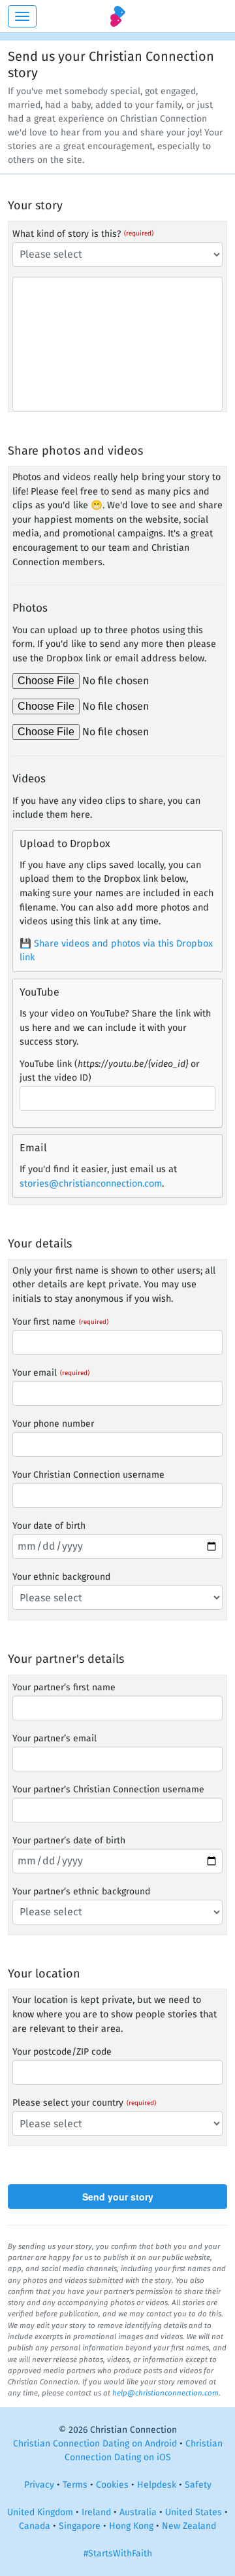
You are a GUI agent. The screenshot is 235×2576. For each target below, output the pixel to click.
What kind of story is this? (67, 234)
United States (194, 2512)
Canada (35, 2526)
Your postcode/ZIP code (62, 2052)
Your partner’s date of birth (69, 1840)
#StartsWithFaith (118, 2553)
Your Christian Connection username (88, 1475)
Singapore (80, 2526)
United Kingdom (40, 2512)
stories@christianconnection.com (91, 1184)
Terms (75, 2485)
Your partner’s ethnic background (81, 1891)
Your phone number (53, 1424)
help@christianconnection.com (165, 2393)
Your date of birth (49, 1526)
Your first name (44, 1322)
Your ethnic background (61, 1577)
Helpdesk (157, 2485)
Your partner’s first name (64, 1687)
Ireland (96, 2512)
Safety (198, 2485)
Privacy (39, 2485)
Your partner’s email (55, 1738)
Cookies (112, 2485)
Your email (35, 1373)
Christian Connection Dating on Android (95, 2444)
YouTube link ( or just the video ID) (109, 1071)
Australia (138, 2512)
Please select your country (68, 2103)
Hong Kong (131, 2526)
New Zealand (189, 2526)
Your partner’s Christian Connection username (108, 1789)
